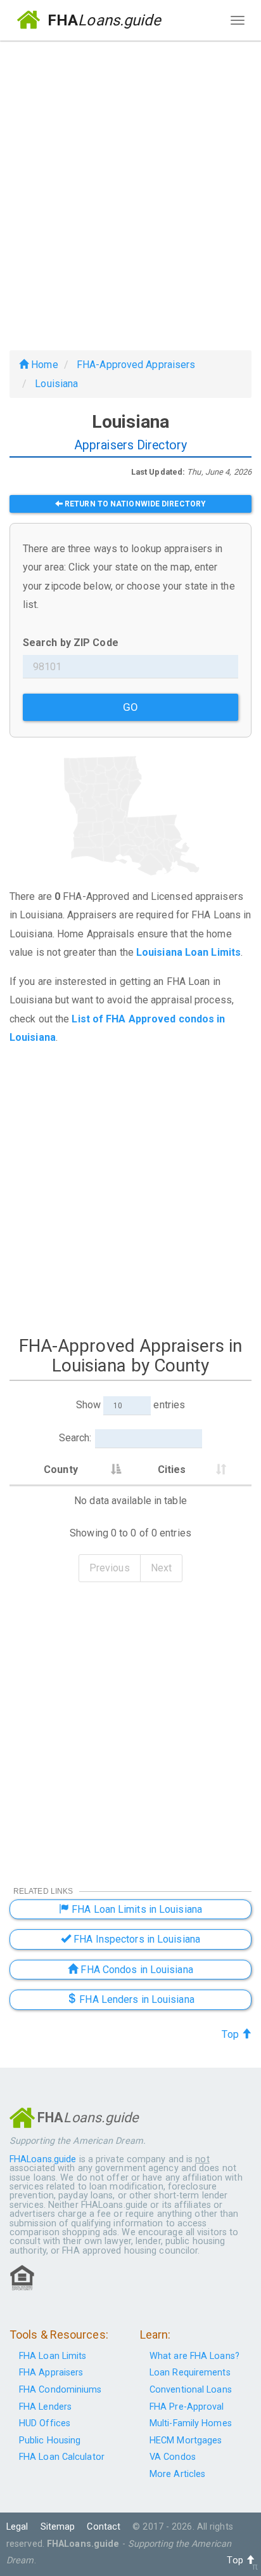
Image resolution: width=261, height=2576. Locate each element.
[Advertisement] (130, 190)
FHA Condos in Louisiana (135, 1970)
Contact (104, 2527)
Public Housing (50, 2441)
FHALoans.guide (43, 2159)
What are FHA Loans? (194, 2356)
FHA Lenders (45, 2407)
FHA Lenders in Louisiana (136, 1999)
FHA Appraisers (51, 2373)
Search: (75, 1438)
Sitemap (58, 2527)
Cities (172, 1470)
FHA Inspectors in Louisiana (136, 1939)
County (61, 1470)
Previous (110, 1568)
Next (161, 1568)
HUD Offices (45, 2423)
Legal (17, 2527)
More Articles (177, 2474)
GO (130, 707)
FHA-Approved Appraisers (136, 365)
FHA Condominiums (60, 2390)
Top (231, 2034)
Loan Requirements (190, 2373)
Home (43, 365)
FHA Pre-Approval (187, 2407)
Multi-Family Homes (191, 2423)
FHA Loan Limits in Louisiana (136, 1909)
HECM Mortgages (186, 2441)
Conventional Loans (191, 2390)
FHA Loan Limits (53, 2356)
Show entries (130, 1405)
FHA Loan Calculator (62, 2457)
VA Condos (173, 2457)
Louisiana (56, 384)
